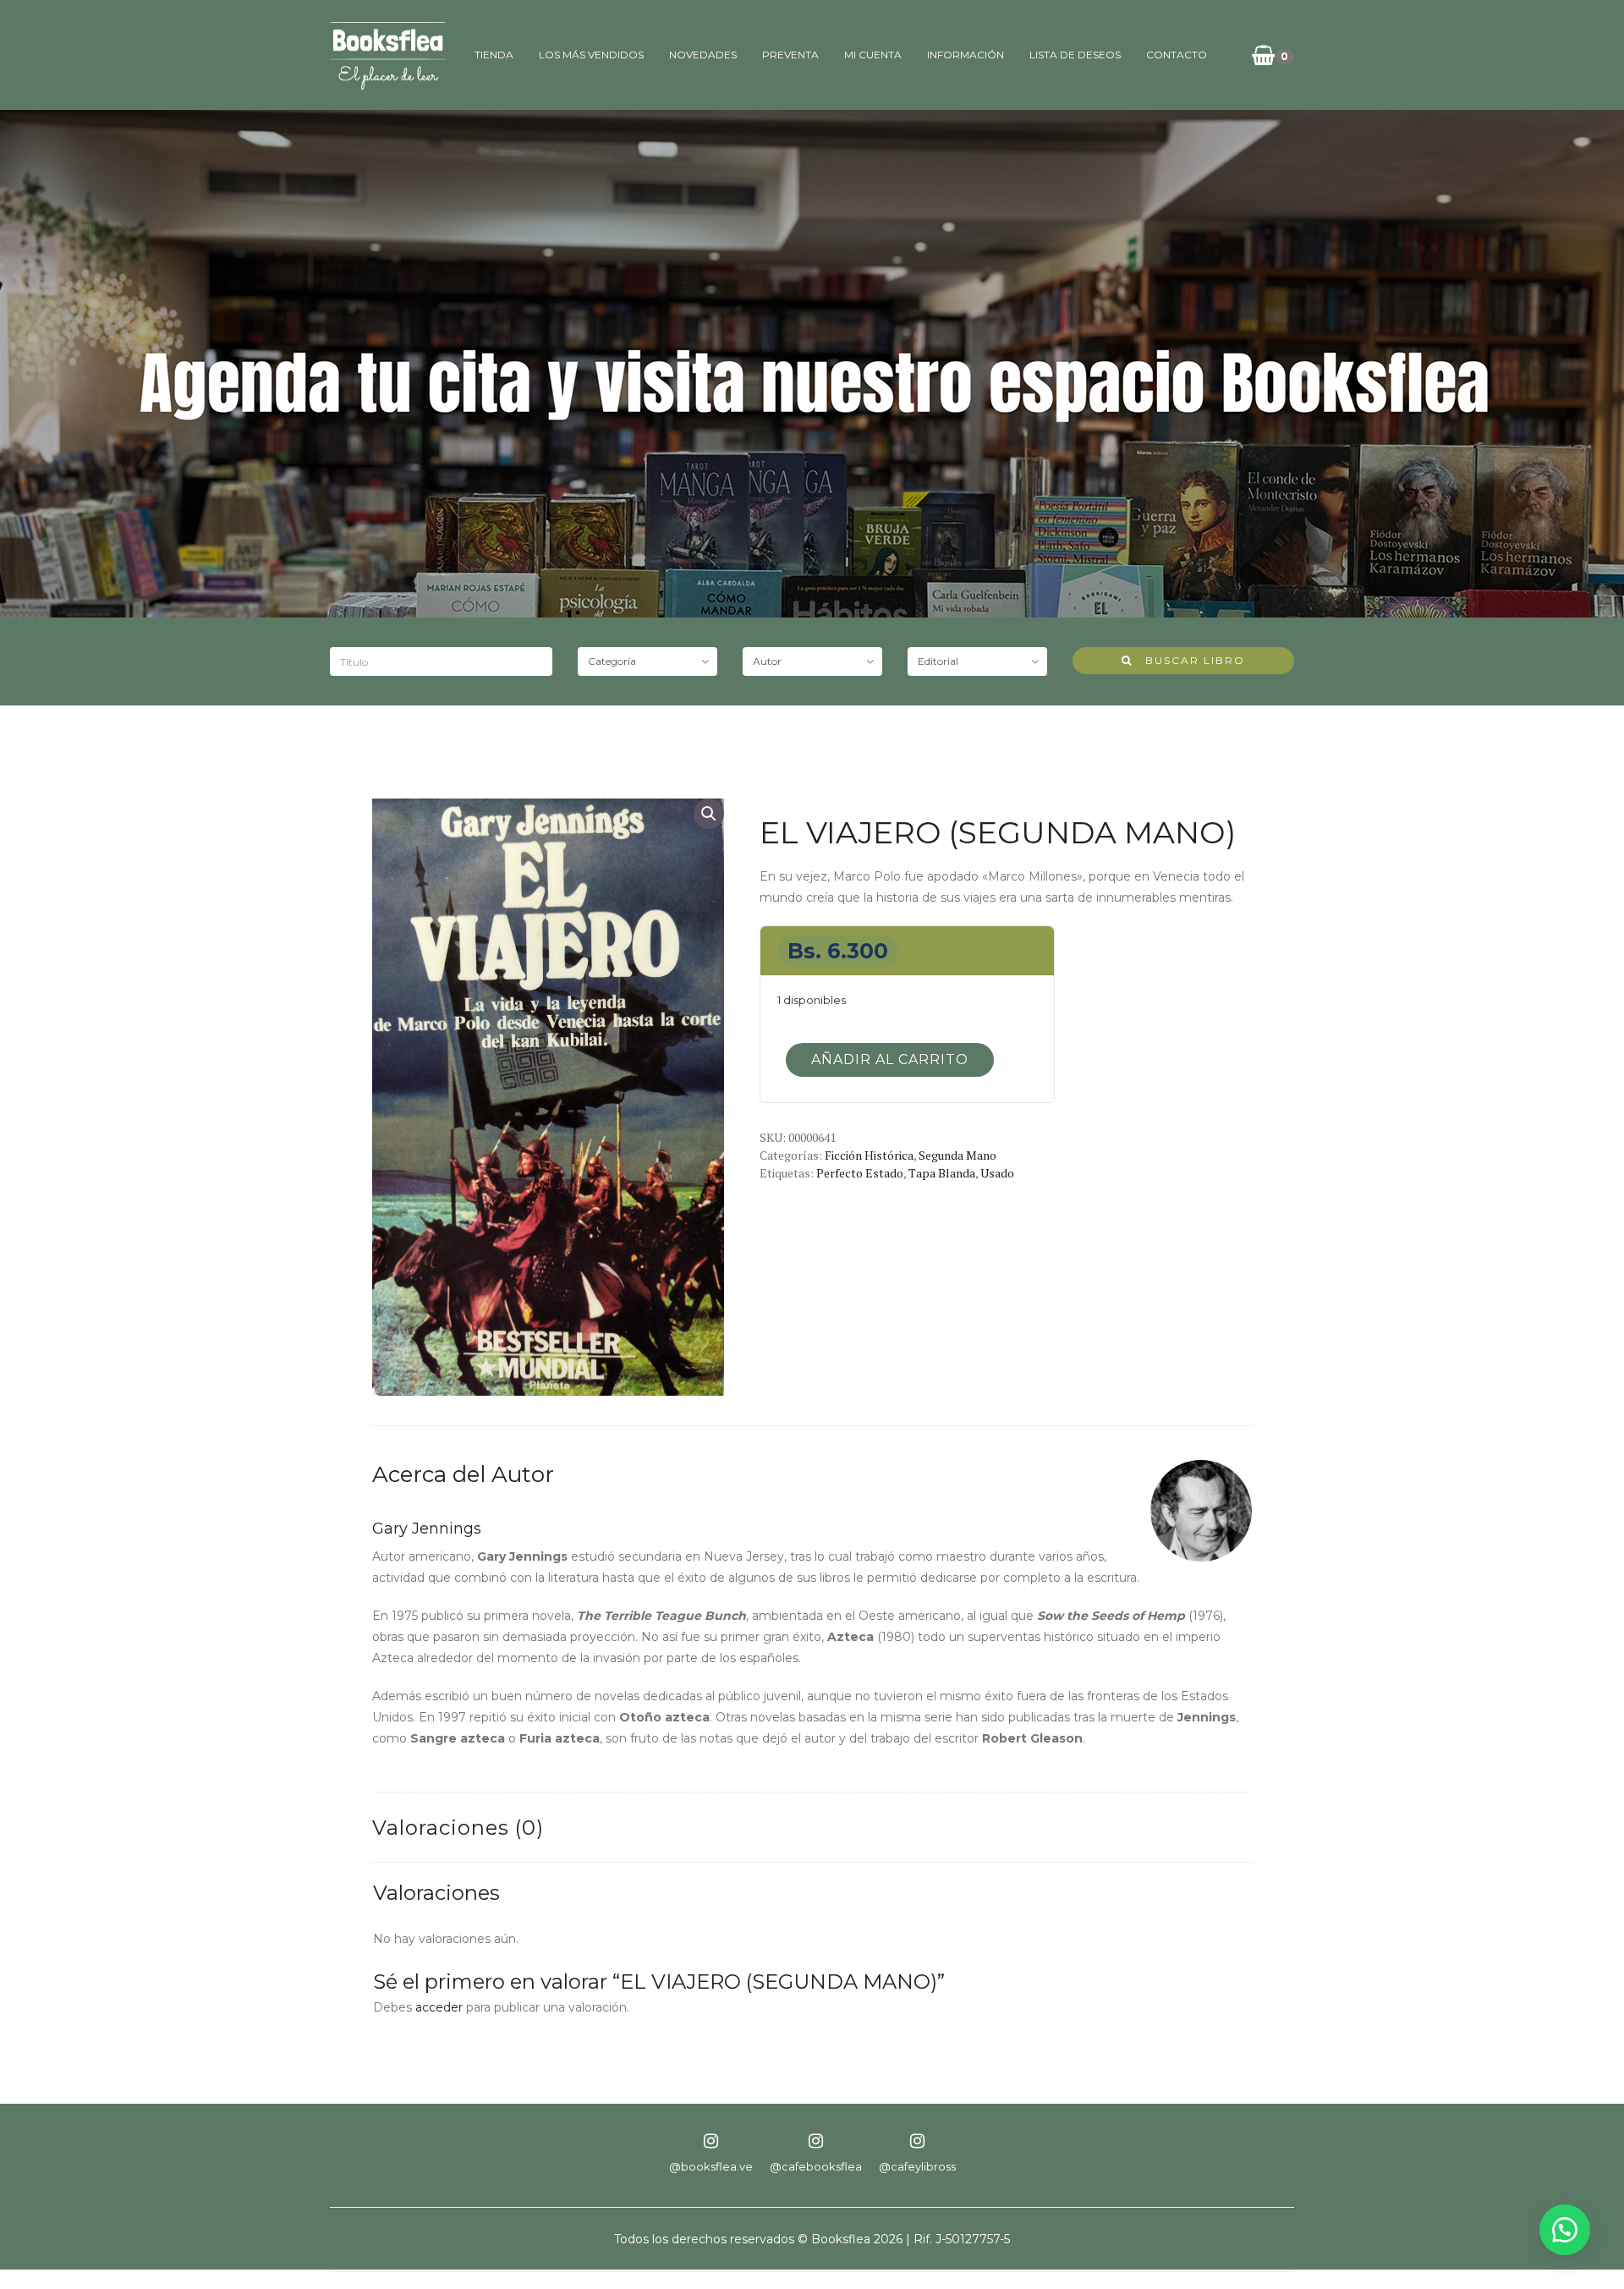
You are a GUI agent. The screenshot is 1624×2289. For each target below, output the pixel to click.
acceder (439, 2007)
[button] (709, 814)
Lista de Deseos (1075, 55)
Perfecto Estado (860, 1173)
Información (966, 55)
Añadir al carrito (890, 1059)
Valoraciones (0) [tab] (458, 1828)
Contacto (1177, 55)
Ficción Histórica (869, 1155)
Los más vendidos (591, 55)
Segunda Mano (957, 1155)
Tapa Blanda (942, 1173)
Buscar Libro (1189, 660)
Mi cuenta (873, 55)
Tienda (494, 55)
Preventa (790, 55)
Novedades (703, 55)
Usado (997, 1173)
